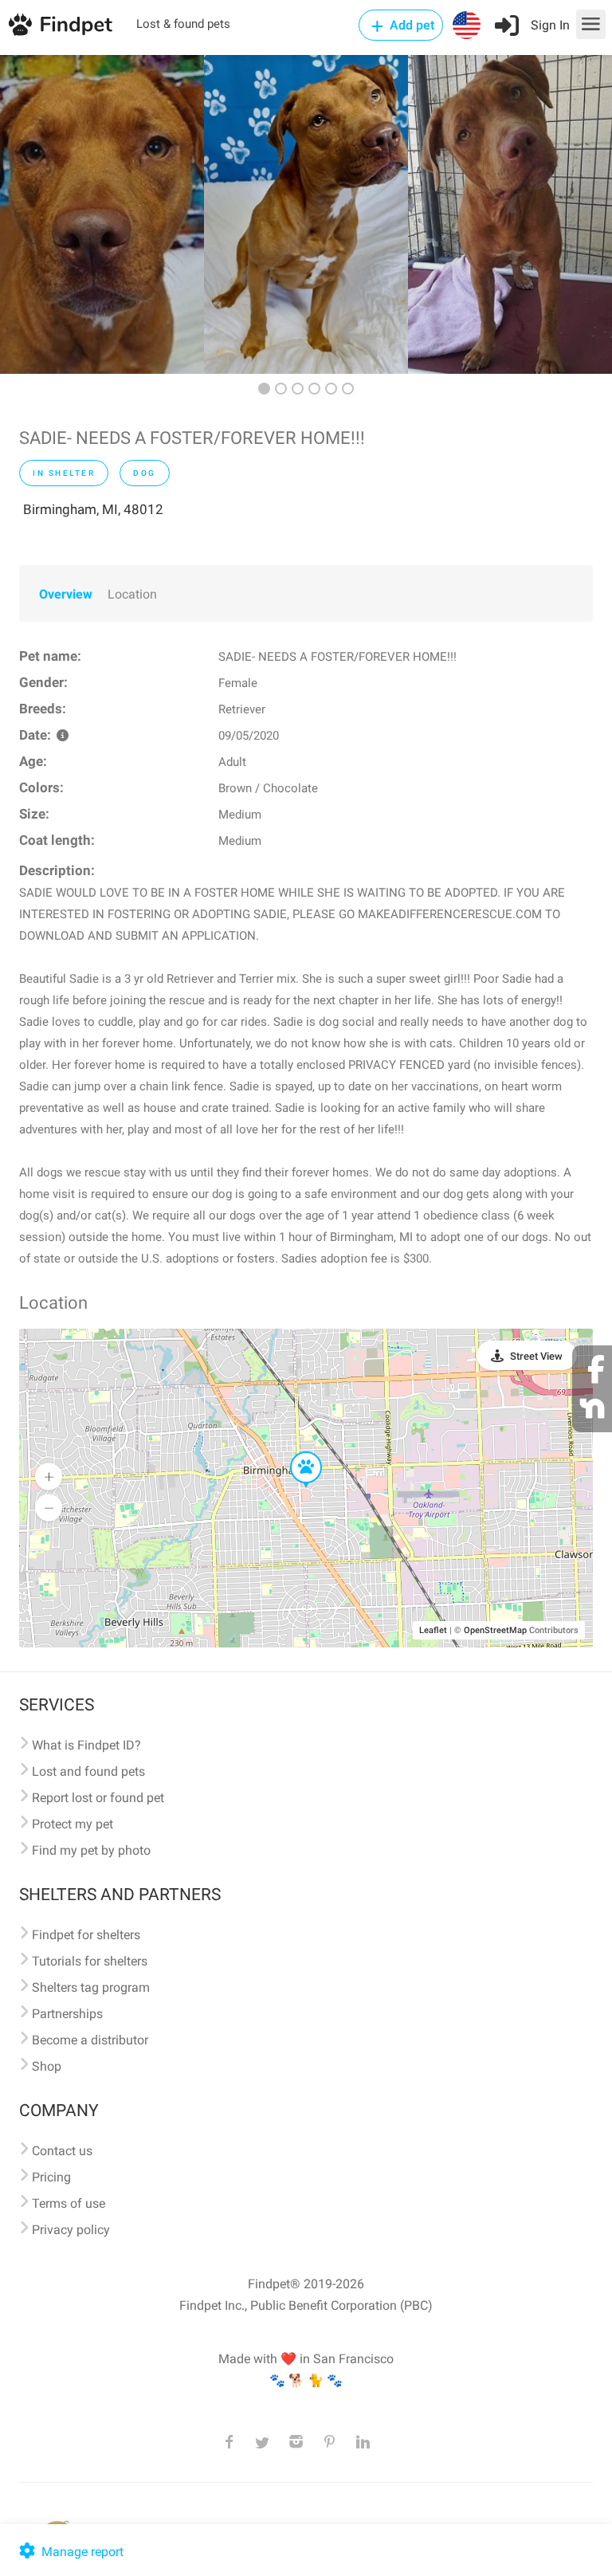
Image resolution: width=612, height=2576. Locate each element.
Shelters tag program (91, 1987)
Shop (47, 2066)
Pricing (51, 2177)
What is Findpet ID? (86, 1745)
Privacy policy (71, 2230)
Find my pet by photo (91, 1850)
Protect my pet (73, 1824)
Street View (536, 1356)
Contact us (62, 2151)
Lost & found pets (183, 24)
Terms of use (69, 2203)
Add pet (410, 25)
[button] (295, 1452)
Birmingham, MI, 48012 (93, 509)
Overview (66, 594)
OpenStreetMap (495, 1630)
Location (132, 594)
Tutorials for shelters (90, 1961)
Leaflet (433, 1630)
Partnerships (67, 2014)
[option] (102, 214)
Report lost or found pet (98, 1798)
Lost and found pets (88, 1771)
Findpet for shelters (86, 1935)
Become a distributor (90, 2040)
